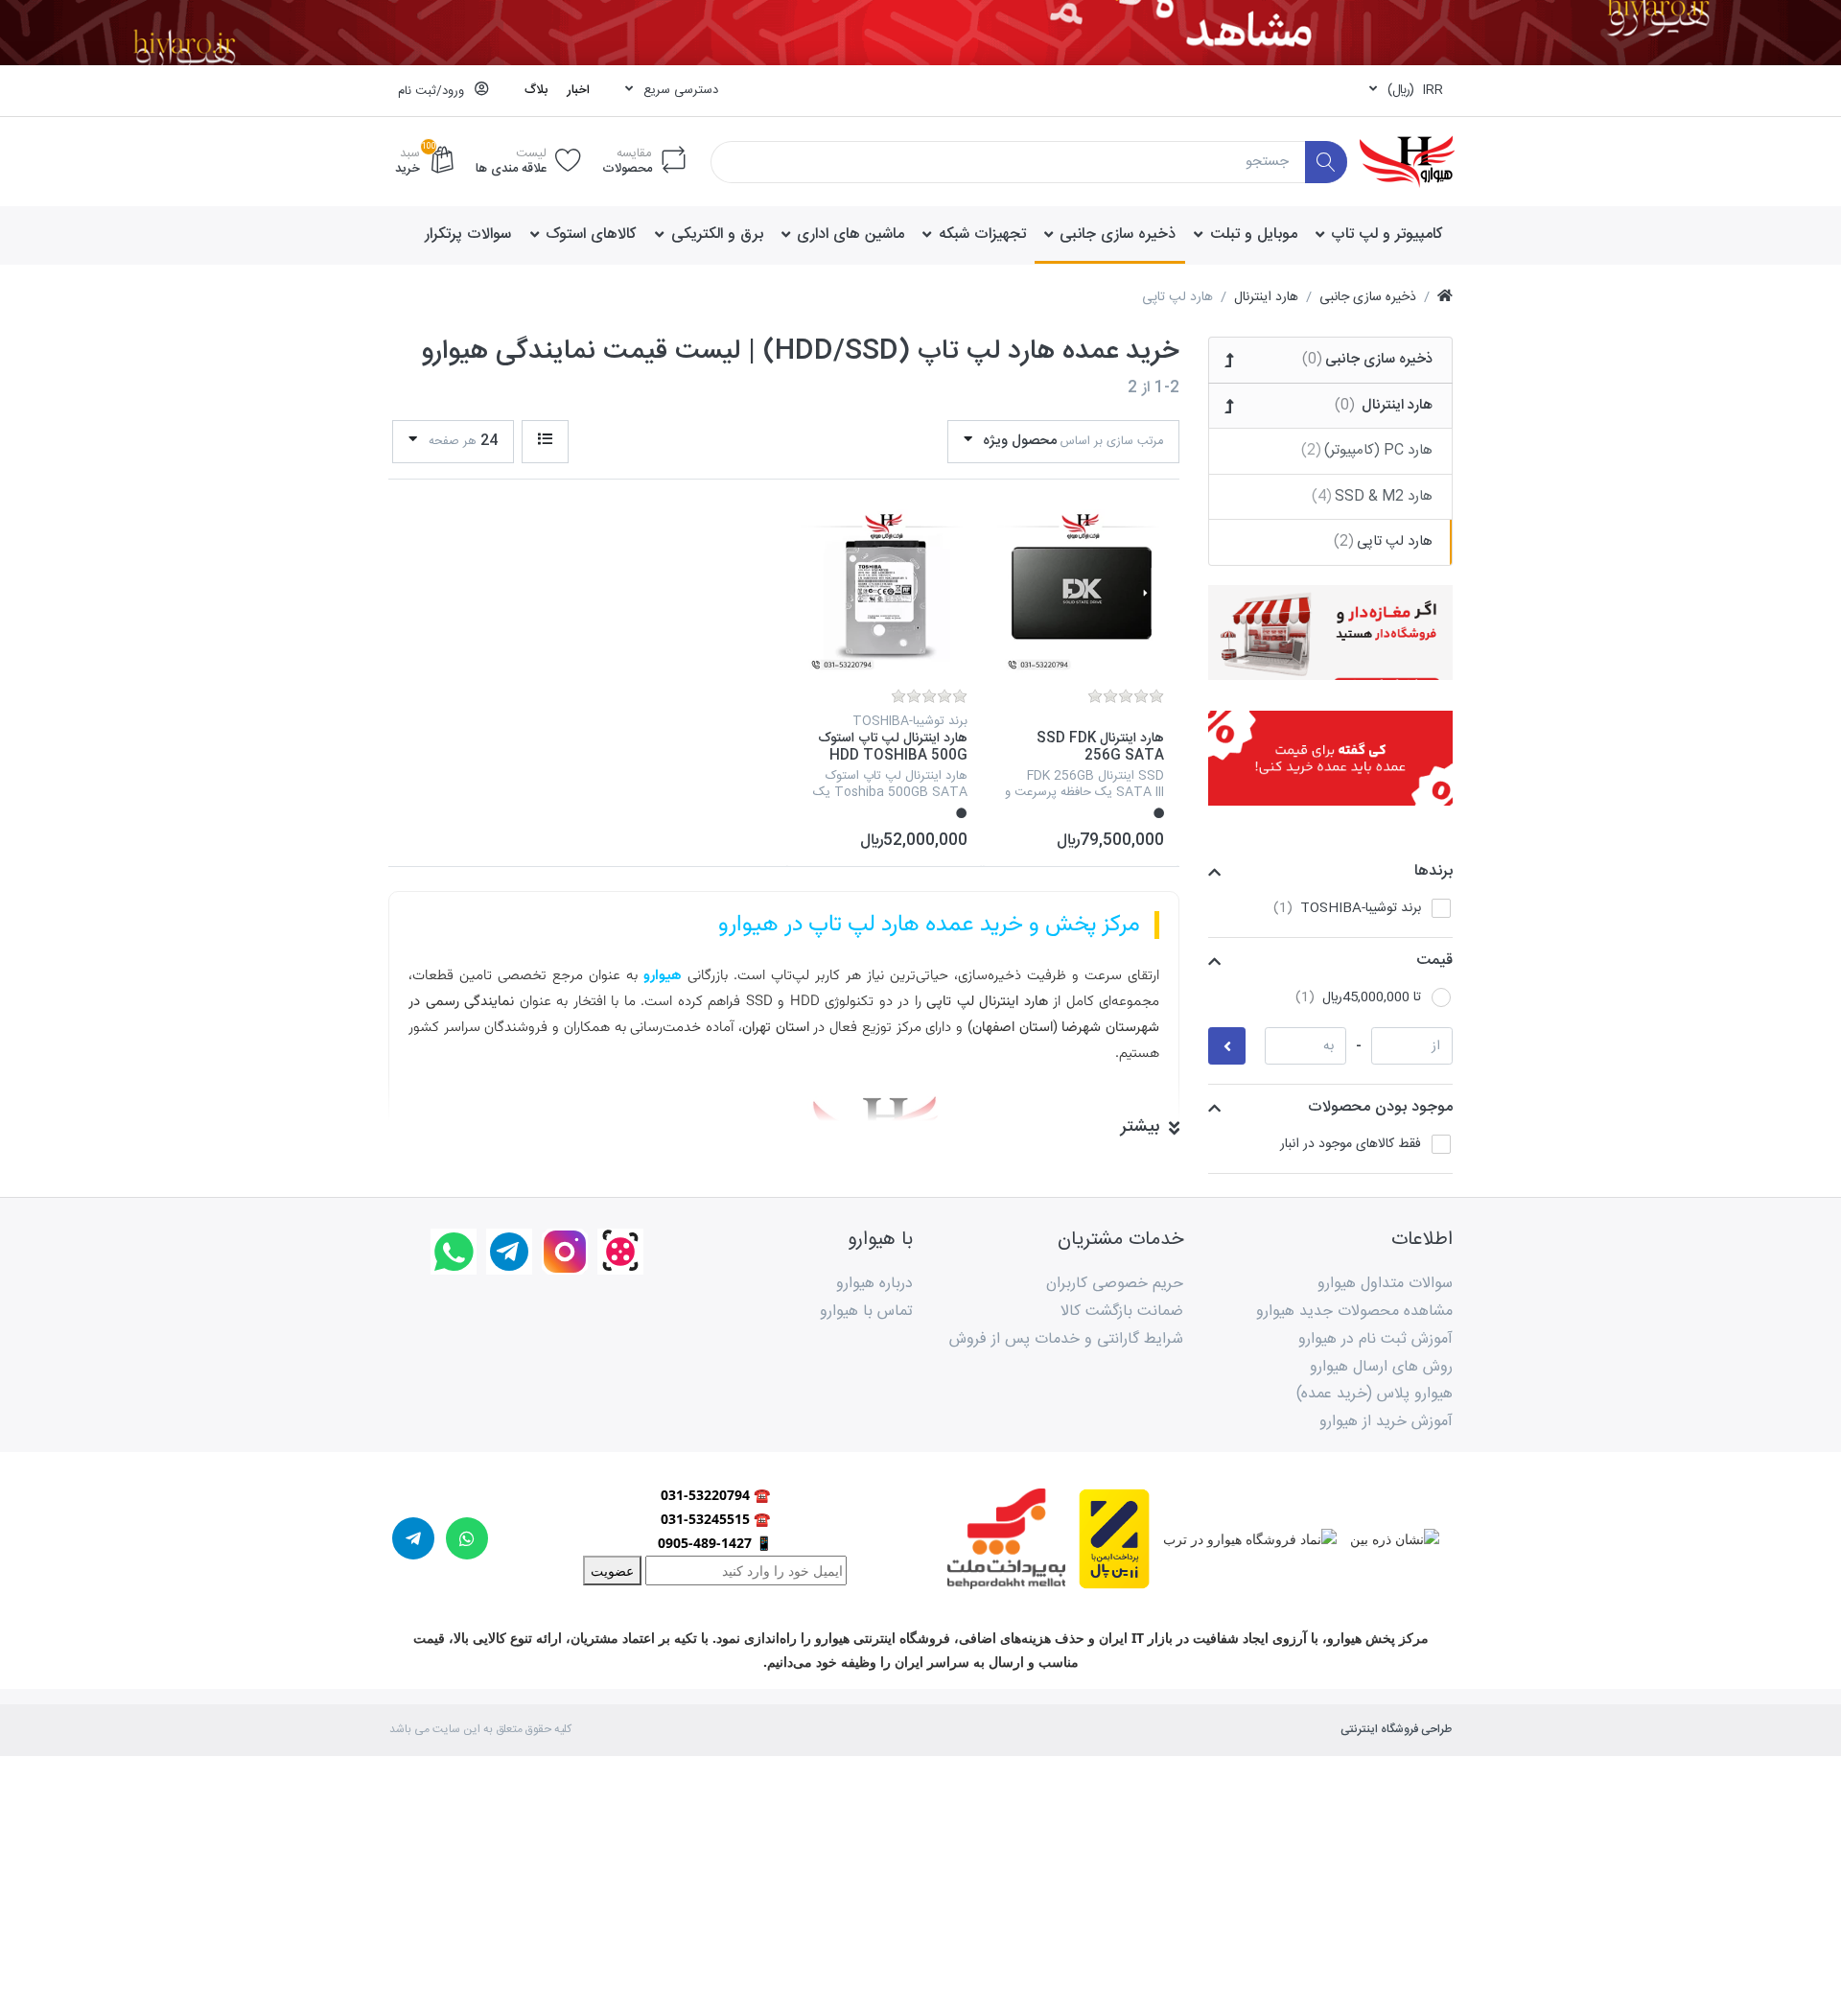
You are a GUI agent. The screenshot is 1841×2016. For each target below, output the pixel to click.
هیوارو (663, 976)
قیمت (1434, 961)
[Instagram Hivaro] (565, 1252)
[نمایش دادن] (545, 442)
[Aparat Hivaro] (620, 1252)
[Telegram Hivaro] (509, 1252)
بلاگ (536, 90)
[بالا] (1445, 298)
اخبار (578, 90)
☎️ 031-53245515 (715, 1519)
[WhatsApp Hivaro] (454, 1252)
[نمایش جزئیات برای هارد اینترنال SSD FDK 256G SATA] (1081, 593)
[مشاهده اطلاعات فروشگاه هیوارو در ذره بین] (1388, 1537)
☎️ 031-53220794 (715, 1495)
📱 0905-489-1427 (715, 1543)
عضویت (612, 1571)
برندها (1433, 871)
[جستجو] (1327, 163)
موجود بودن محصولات (1380, 1107)
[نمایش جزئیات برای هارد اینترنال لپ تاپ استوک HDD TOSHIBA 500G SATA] (884, 593)
